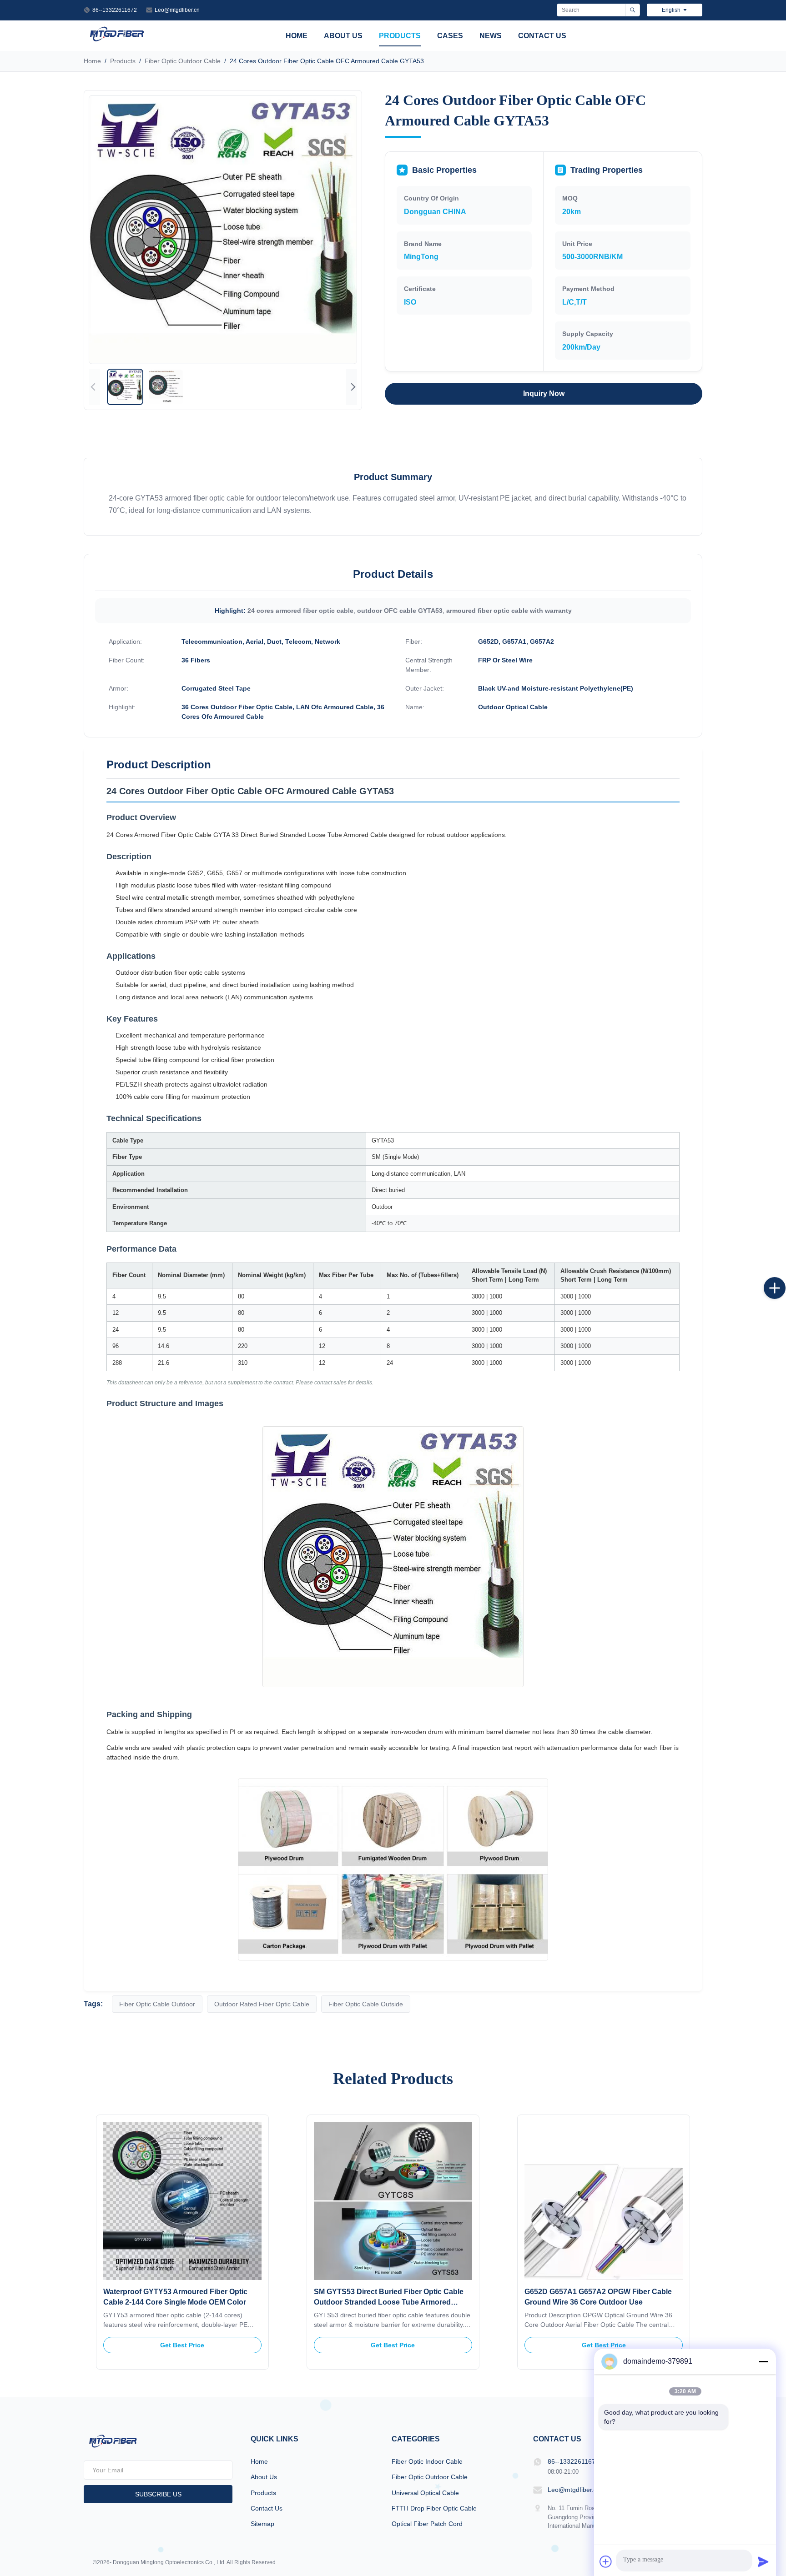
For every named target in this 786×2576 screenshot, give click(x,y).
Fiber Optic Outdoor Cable (183, 61)
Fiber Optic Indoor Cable (427, 2461)
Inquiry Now (544, 393)
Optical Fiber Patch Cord (427, 2524)
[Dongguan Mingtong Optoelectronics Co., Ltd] (117, 41)
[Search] (632, 10)
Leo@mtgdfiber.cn (177, 10)
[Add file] (606, 2561)
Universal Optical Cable (425, 2493)
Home (297, 36)
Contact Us (542, 36)
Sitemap (262, 2524)
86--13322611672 (115, 10)
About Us (343, 36)
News (491, 36)
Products (400, 36)
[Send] (763, 2561)
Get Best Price (182, 2345)
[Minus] (763, 2361)
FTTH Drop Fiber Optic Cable (434, 2508)
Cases (450, 36)
